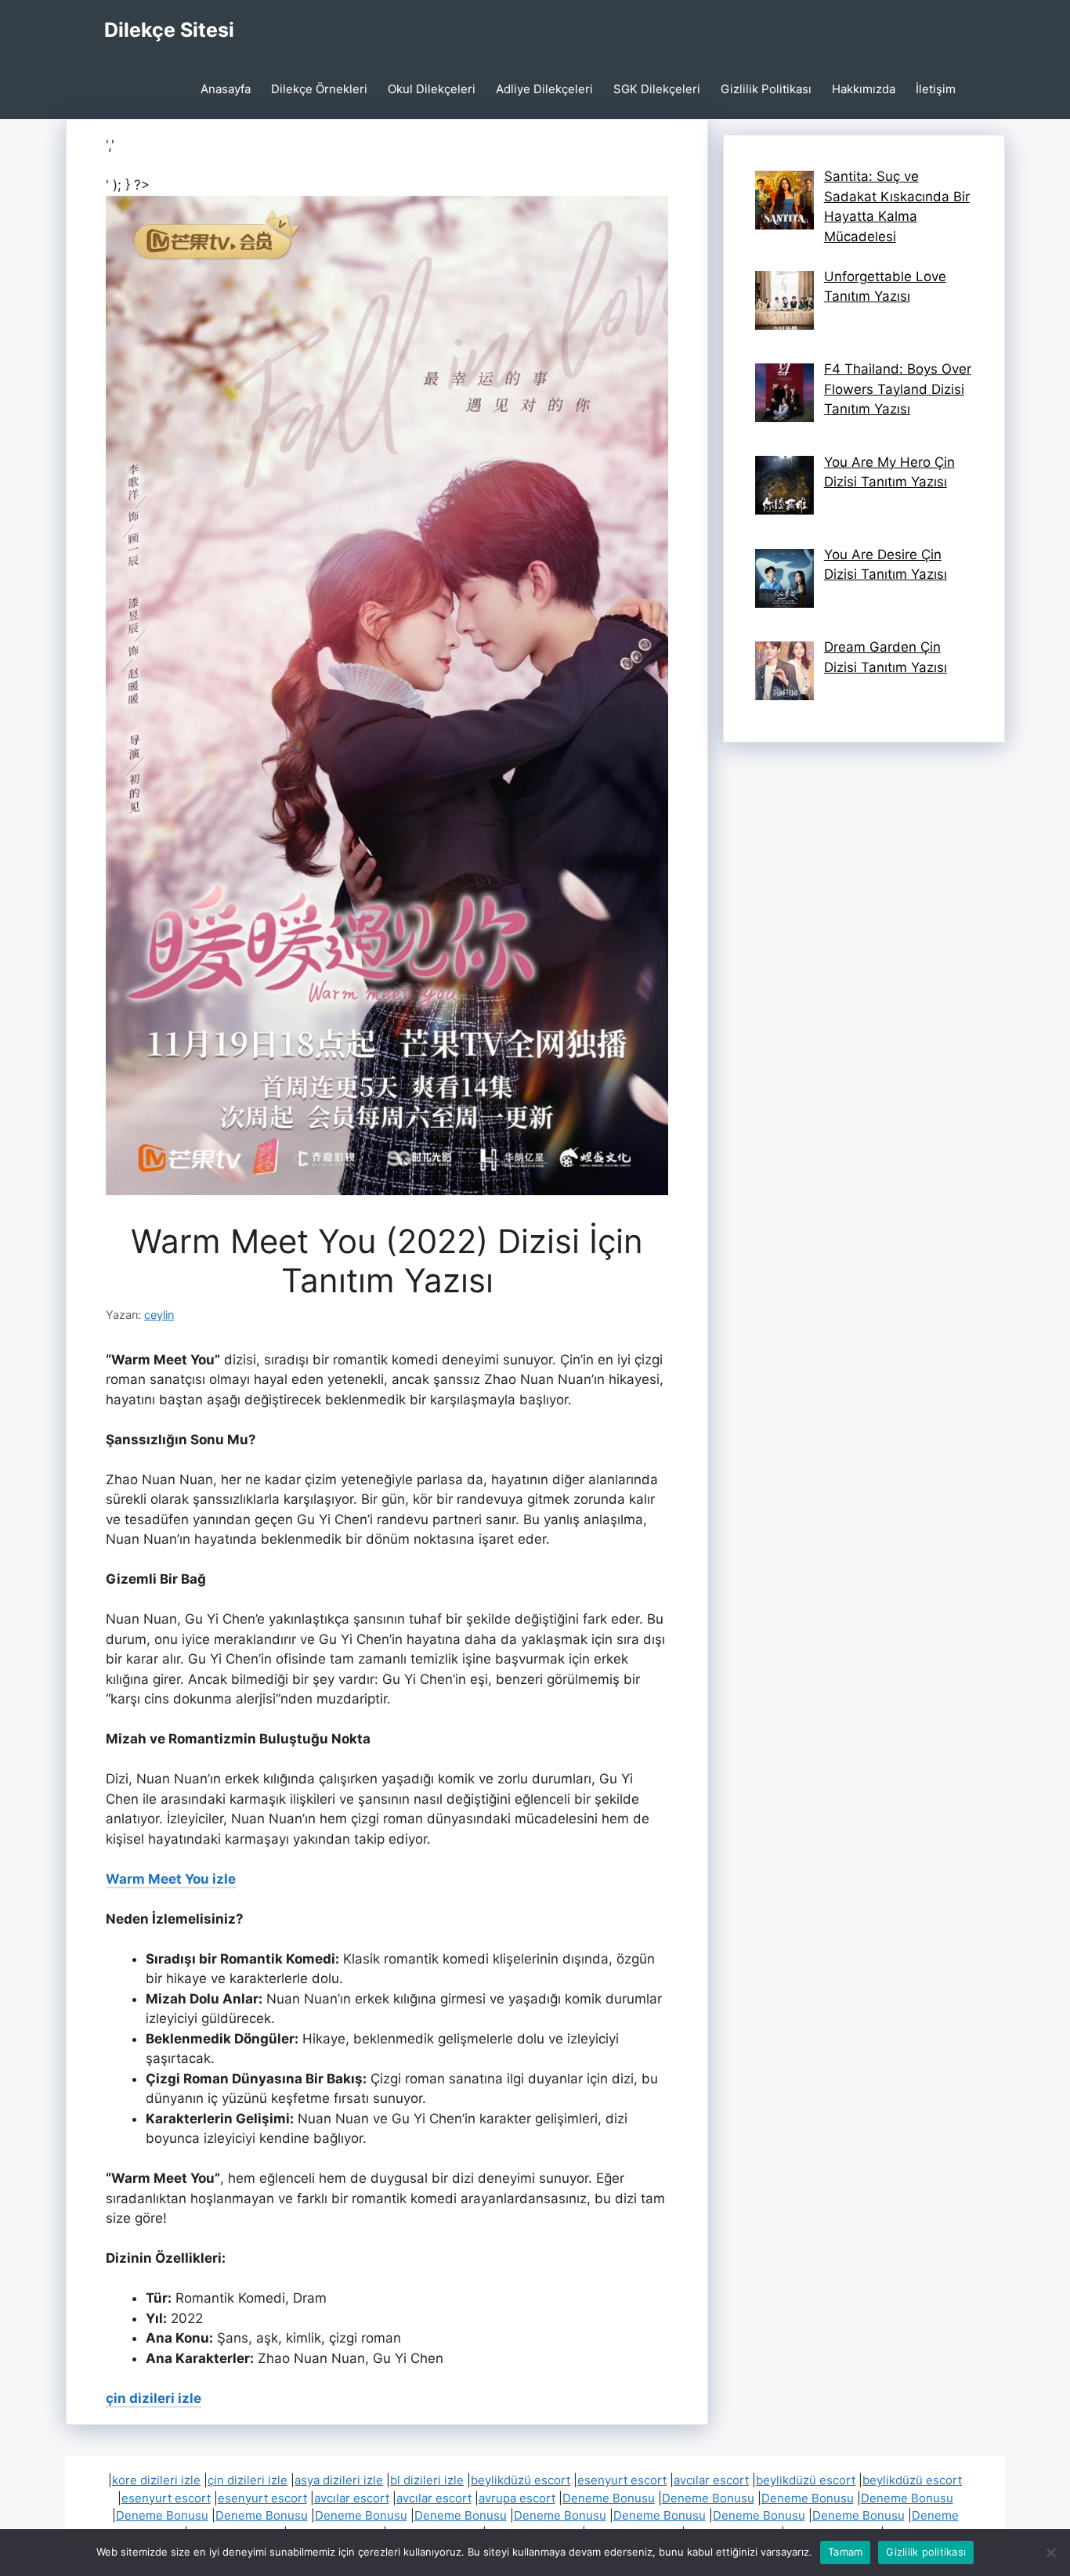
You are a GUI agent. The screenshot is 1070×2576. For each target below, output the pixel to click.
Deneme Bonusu (609, 2498)
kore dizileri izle (156, 2480)
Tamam (845, 2552)
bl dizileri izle (427, 2480)
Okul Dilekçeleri (432, 89)
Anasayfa (226, 89)
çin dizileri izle (154, 2398)
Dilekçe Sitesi (169, 30)
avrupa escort (517, 2498)
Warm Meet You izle (171, 1879)
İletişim (936, 89)
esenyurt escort (622, 2480)
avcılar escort (711, 2480)
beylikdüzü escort (521, 2480)
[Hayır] (1050, 2553)
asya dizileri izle (339, 2480)
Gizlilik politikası (926, 2552)
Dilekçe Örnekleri (319, 89)
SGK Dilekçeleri (657, 89)
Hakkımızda (864, 89)
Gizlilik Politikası (766, 89)
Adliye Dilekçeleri (544, 89)
